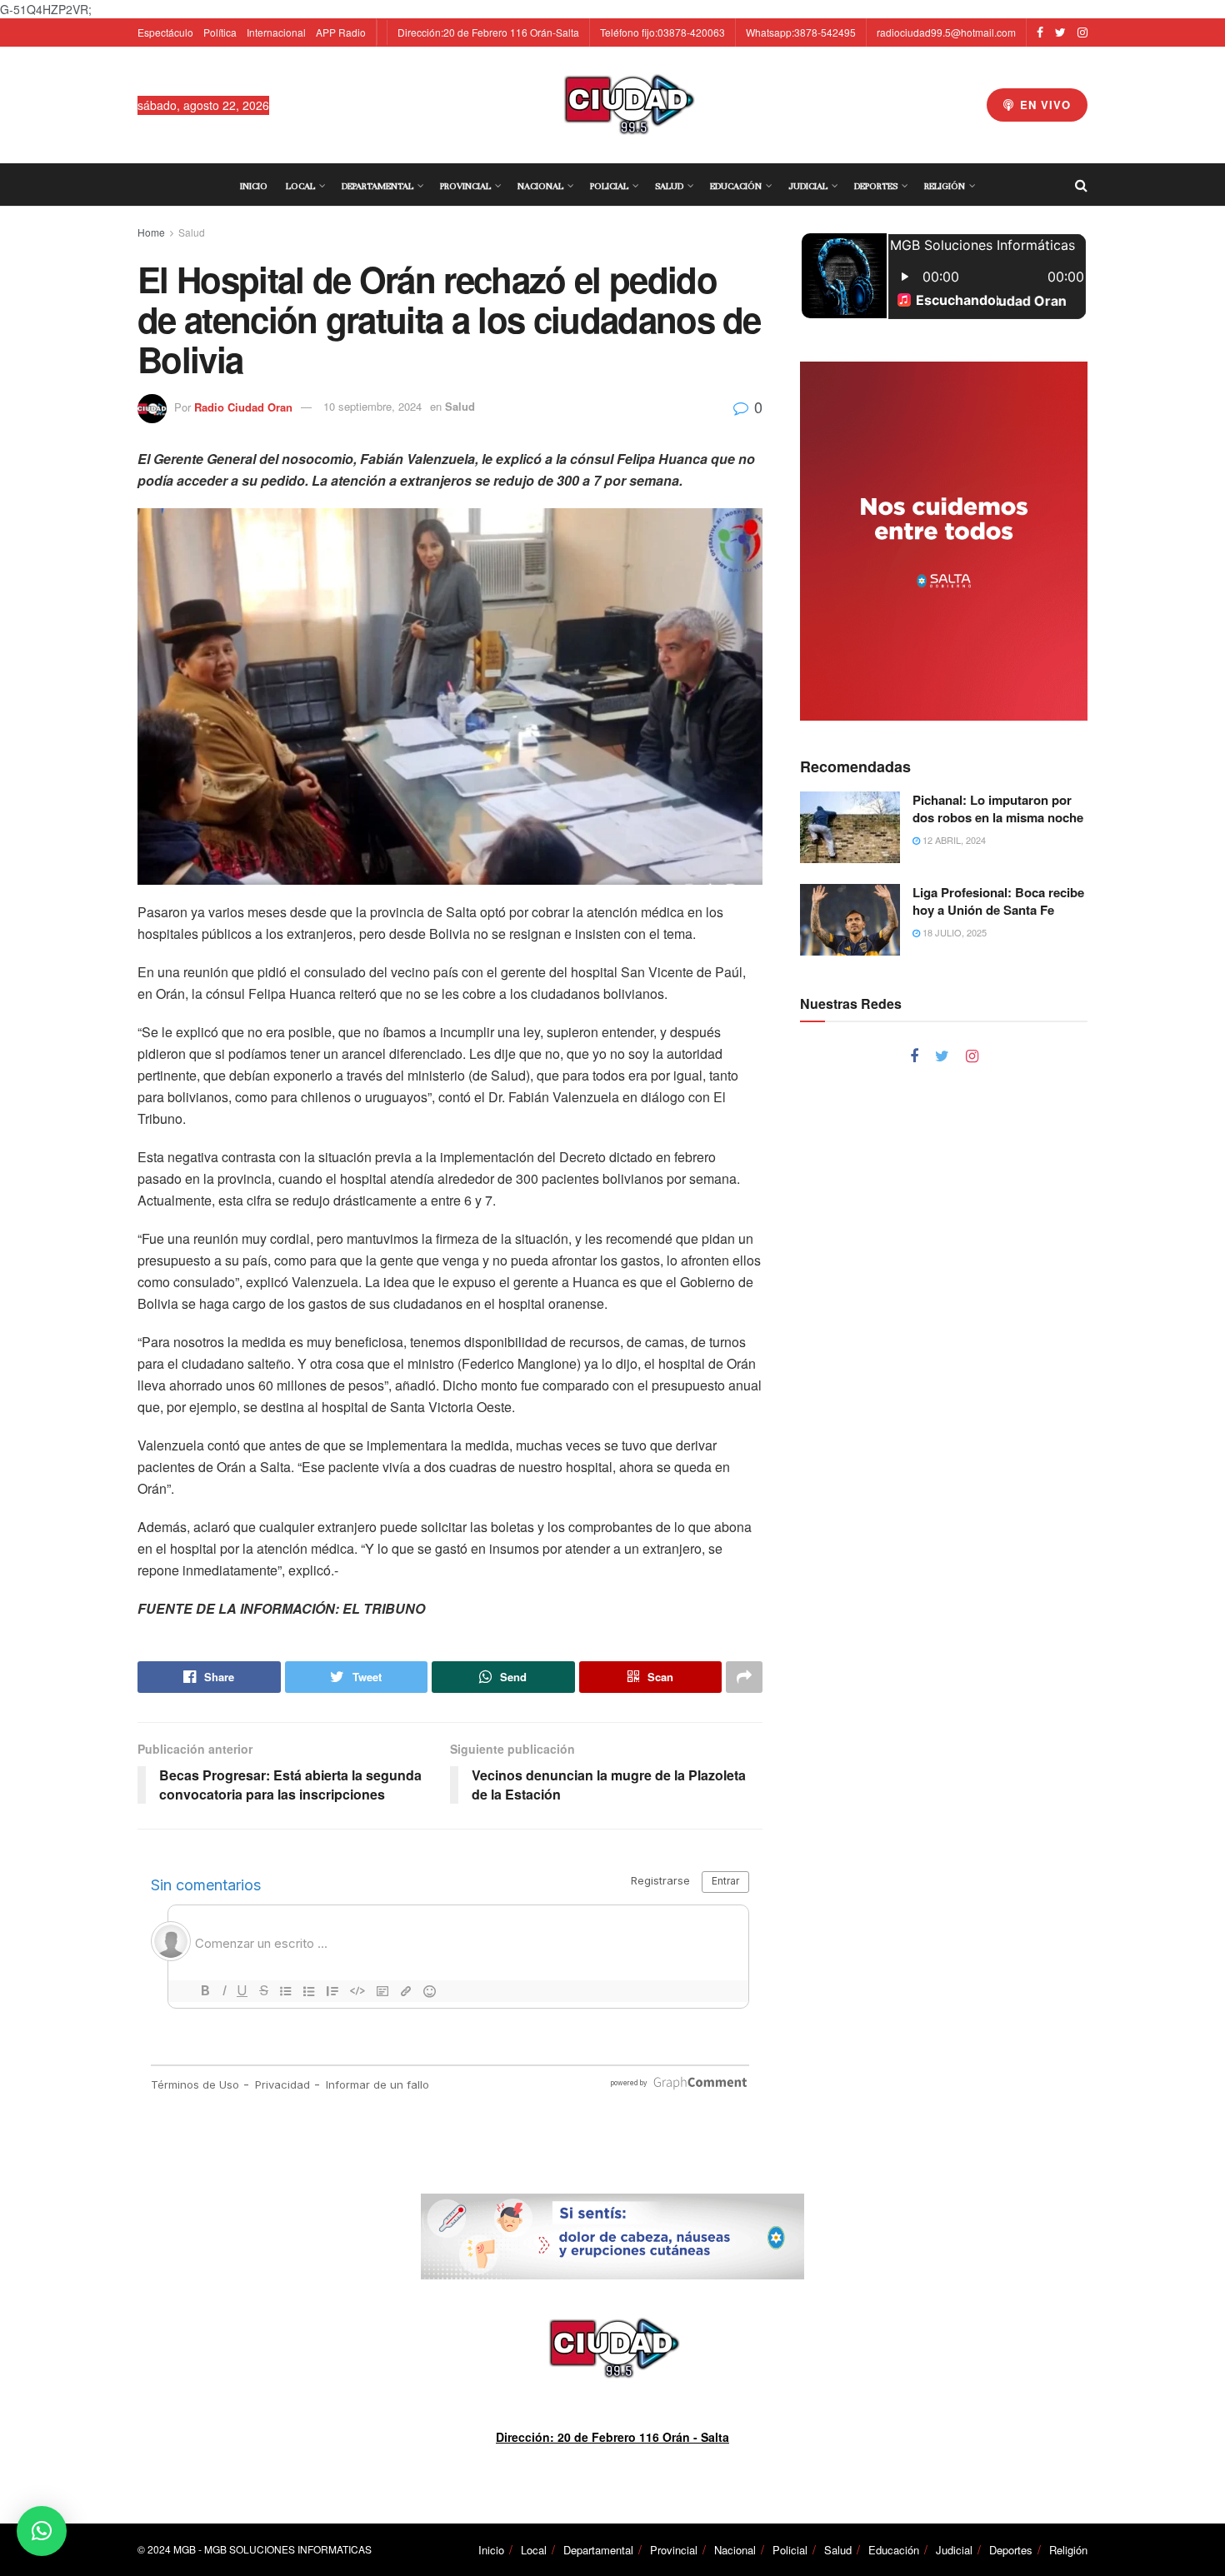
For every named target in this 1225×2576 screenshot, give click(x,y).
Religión (945, 186)
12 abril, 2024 (953, 840)
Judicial (808, 186)
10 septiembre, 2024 (372, 406)
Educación (736, 186)
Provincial (465, 186)
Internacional (276, 32)
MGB (185, 2549)
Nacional (540, 186)
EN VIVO (1043, 105)
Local (300, 186)
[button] (42, 2531)
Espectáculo (165, 32)
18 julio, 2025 (953, 932)
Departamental (377, 186)
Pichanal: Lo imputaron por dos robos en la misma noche (998, 809)
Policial (609, 186)
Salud (669, 186)
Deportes (876, 186)
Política (220, 32)
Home (151, 232)
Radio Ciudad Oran (243, 406)
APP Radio (341, 32)
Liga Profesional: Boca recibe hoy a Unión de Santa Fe (998, 901)
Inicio (254, 186)
